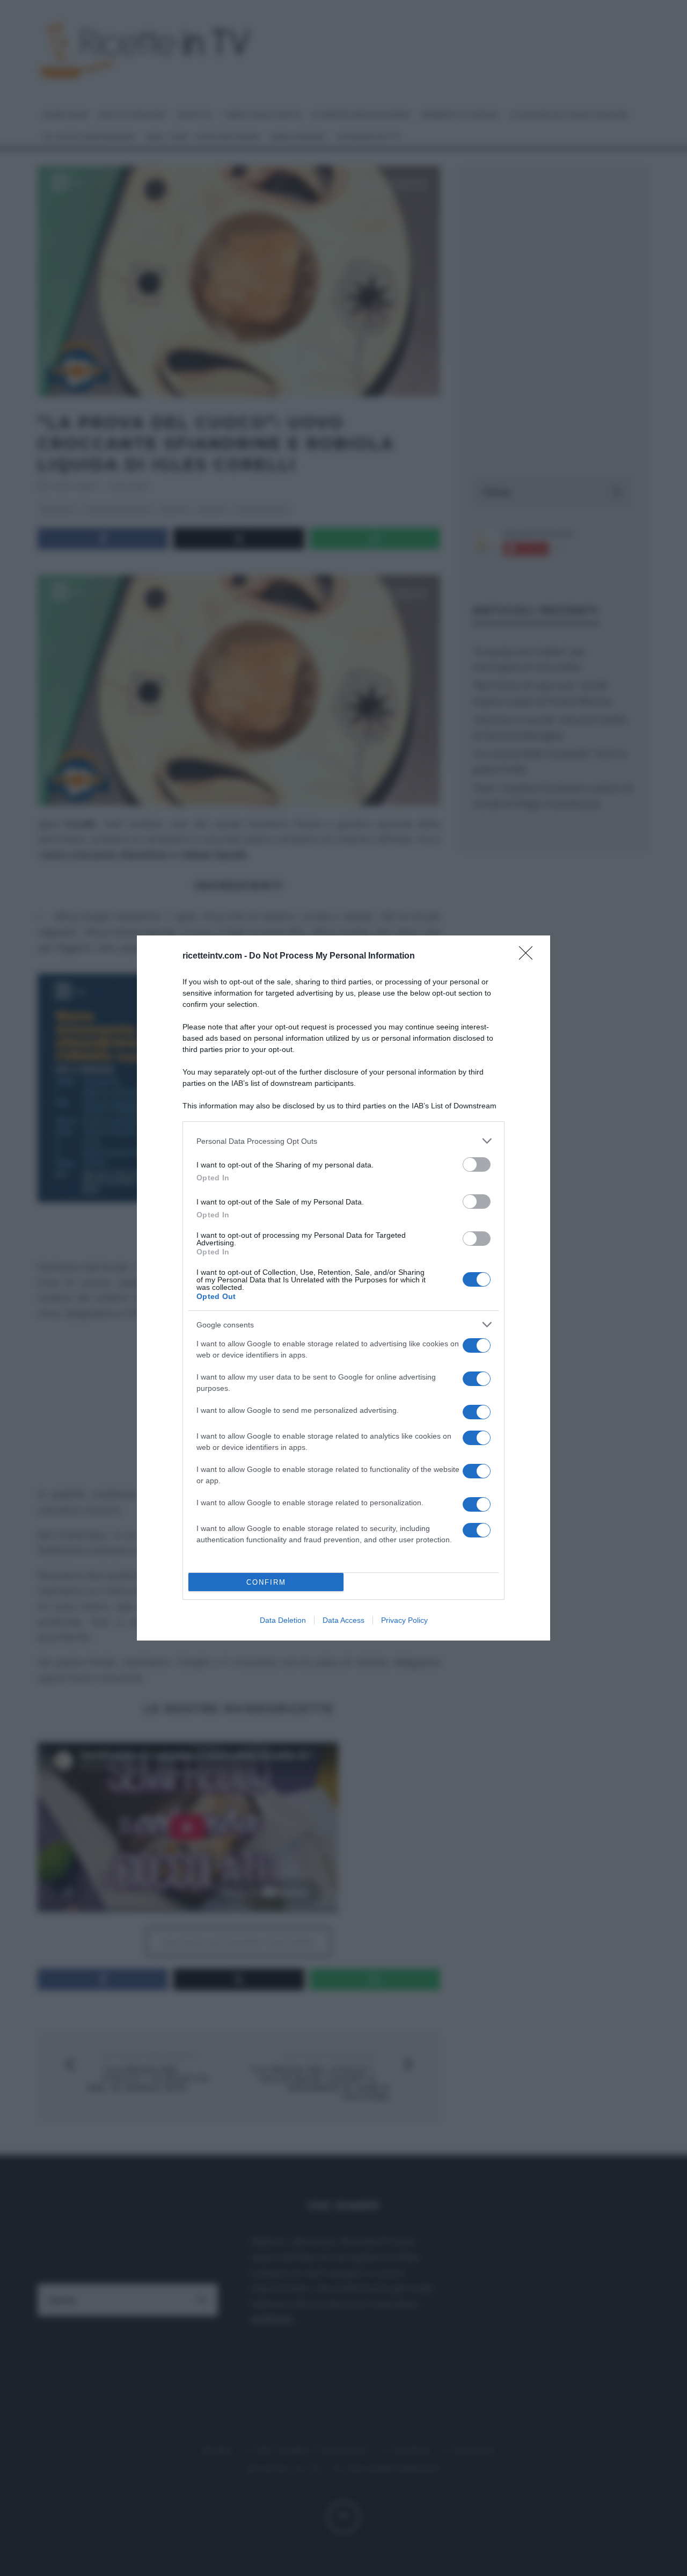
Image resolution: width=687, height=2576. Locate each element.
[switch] (477, 1164)
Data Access (343, 1620)
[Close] (529, 956)
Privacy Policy (404, 1620)
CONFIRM (266, 1582)
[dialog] (343, 1288)
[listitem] (343, 1141)
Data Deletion (283, 1620)
